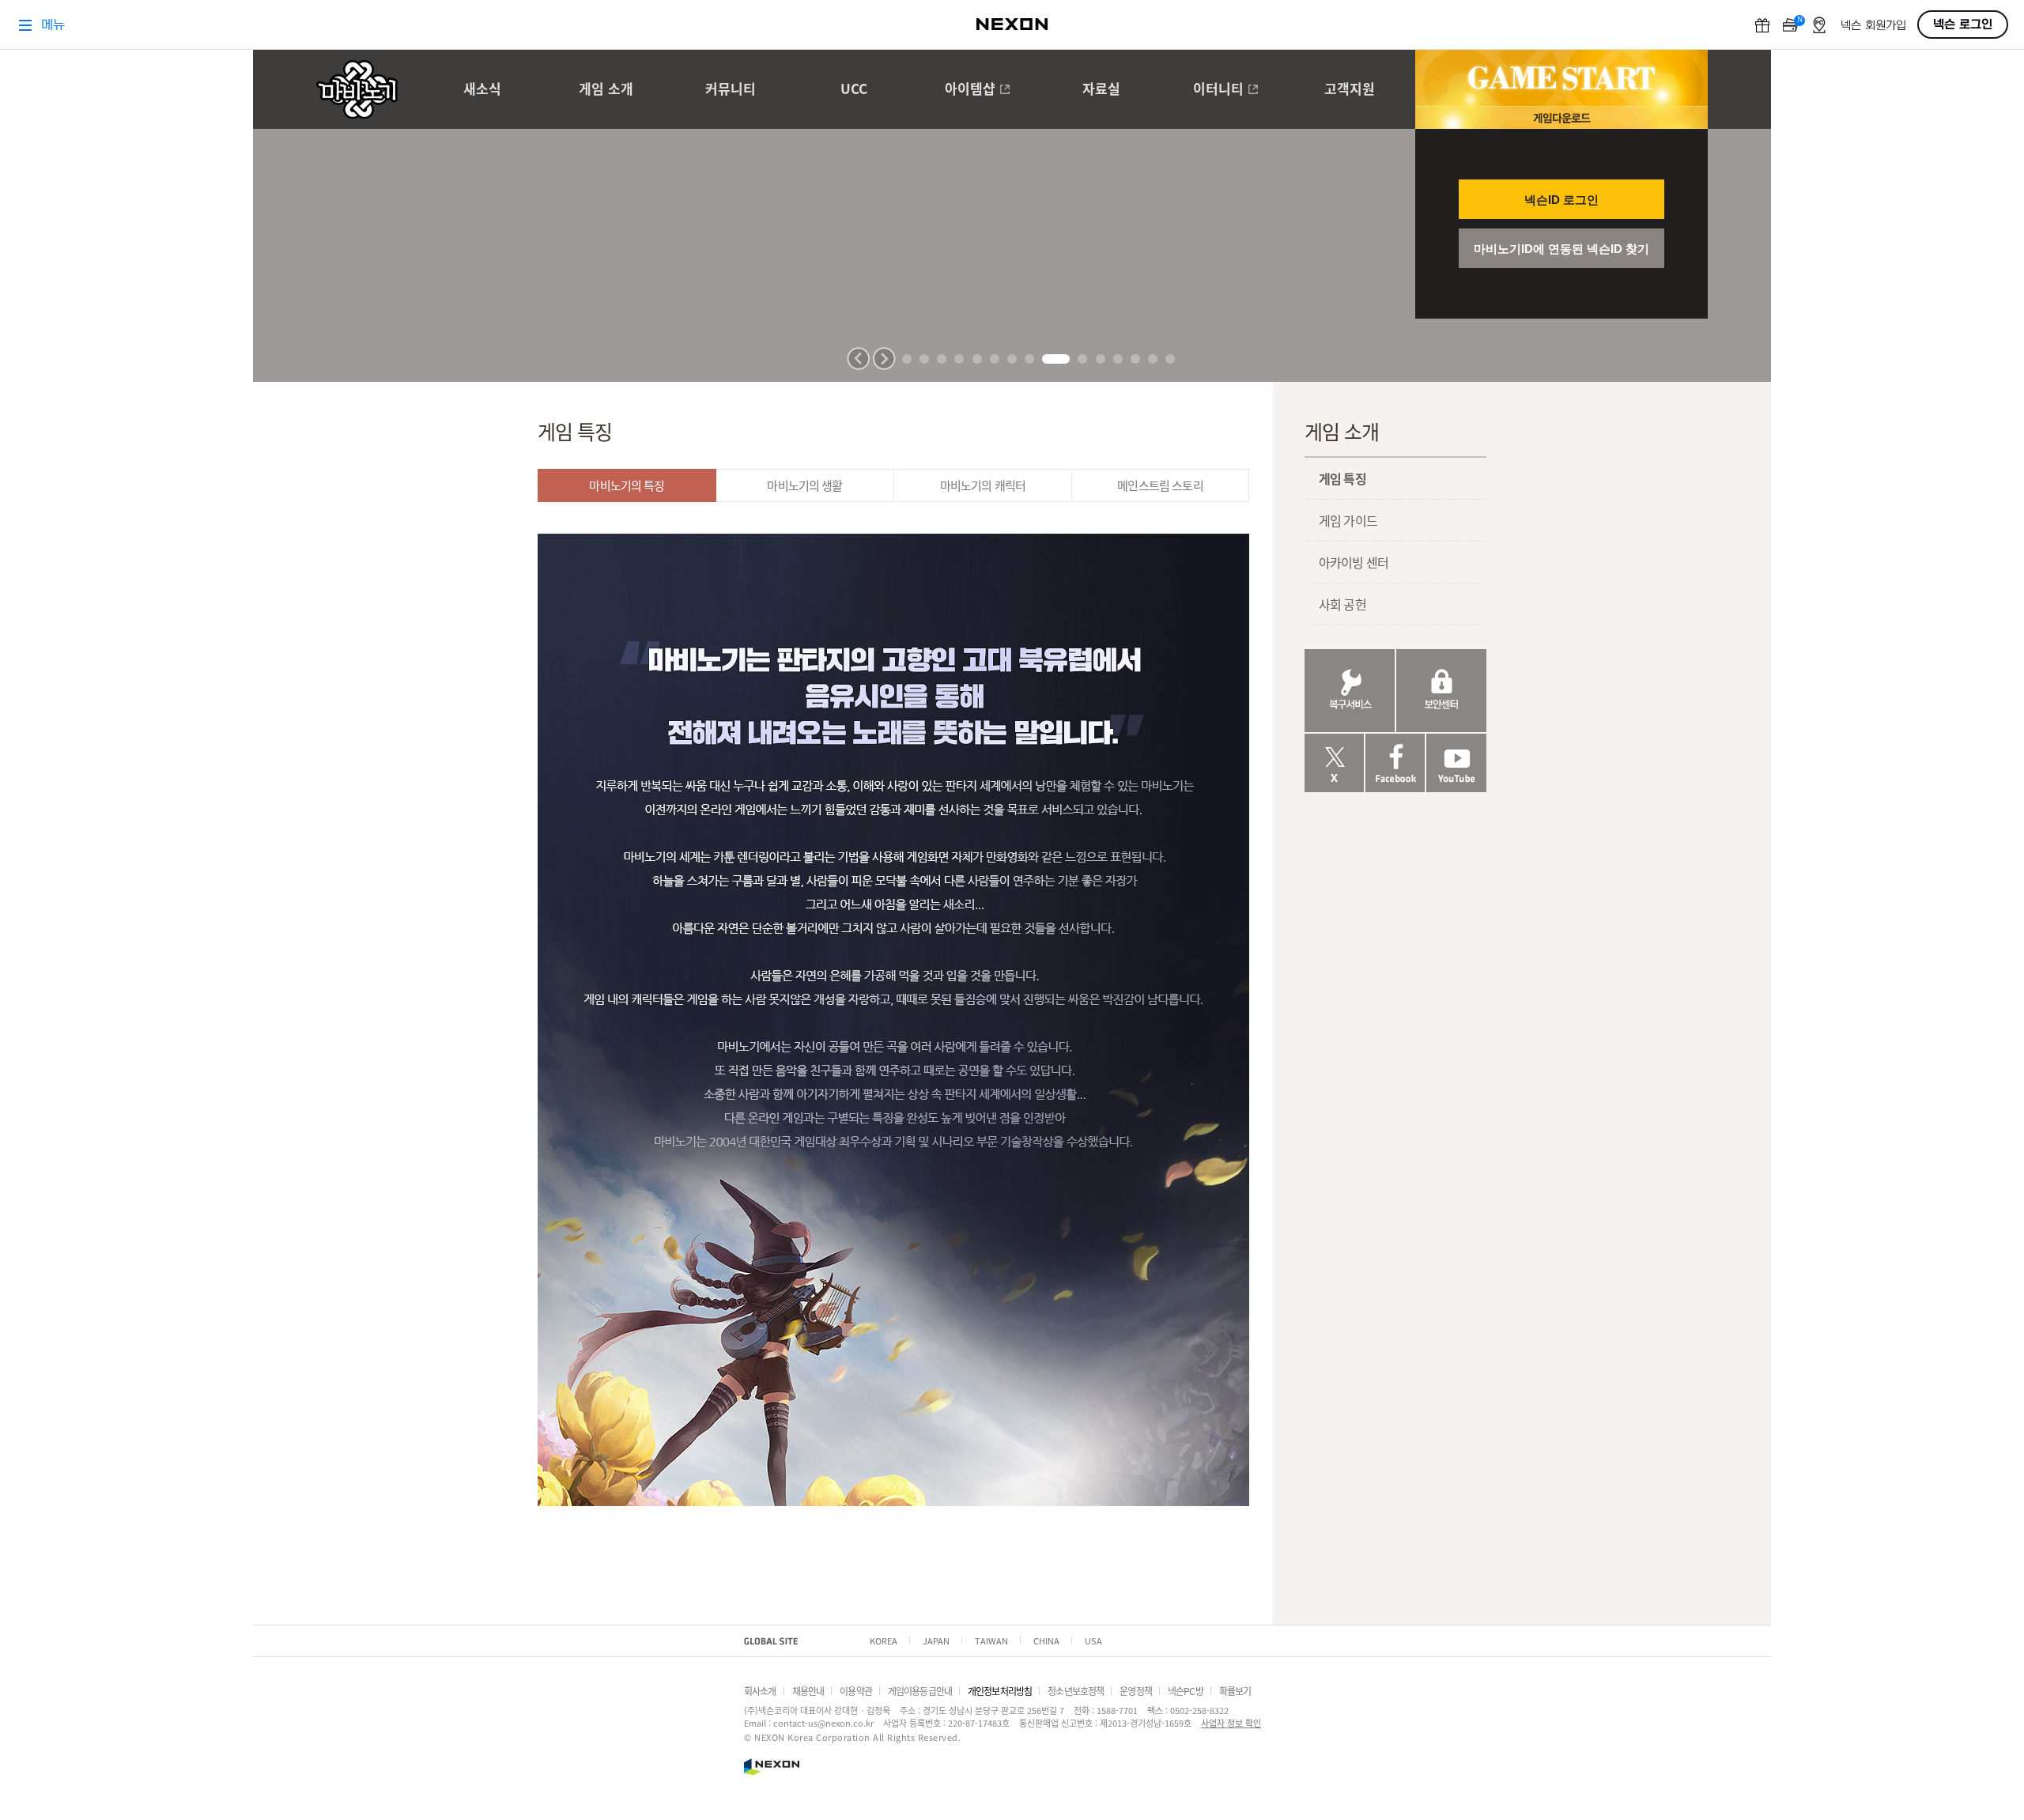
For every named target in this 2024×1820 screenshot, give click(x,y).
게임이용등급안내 (920, 1691)
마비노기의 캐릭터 (983, 485)
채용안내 (808, 1691)
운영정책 (1136, 1691)
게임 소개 (606, 90)
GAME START (1561, 78)
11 (1101, 359)
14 (1153, 359)
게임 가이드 (1348, 520)
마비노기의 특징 (627, 485)
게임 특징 (1342, 478)
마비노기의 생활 (804, 485)
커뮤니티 (731, 90)
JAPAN (936, 1641)
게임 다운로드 (1561, 117)
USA (1093, 1641)
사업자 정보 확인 (1231, 1723)
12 (1118, 359)
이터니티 (1218, 90)
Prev (859, 359)
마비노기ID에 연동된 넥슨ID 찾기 (1561, 249)
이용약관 (856, 1691)
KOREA (884, 1641)
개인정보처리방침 (1000, 1691)
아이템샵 (970, 90)
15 (1170, 359)
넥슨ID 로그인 (1561, 200)
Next (884, 359)
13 (1135, 359)
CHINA (1046, 1641)
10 (1082, 359)
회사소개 (760, 1691)
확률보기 (1235, 1691)
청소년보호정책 (1076, 1691)
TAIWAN (991, 1641)
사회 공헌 (1342, 604)
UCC (854, 90)
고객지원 (1350, 90)
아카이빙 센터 (1354, 562)
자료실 (1101, 90)
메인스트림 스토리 (1160, 485)
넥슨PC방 (1186, 1691)
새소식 (482, 90)
